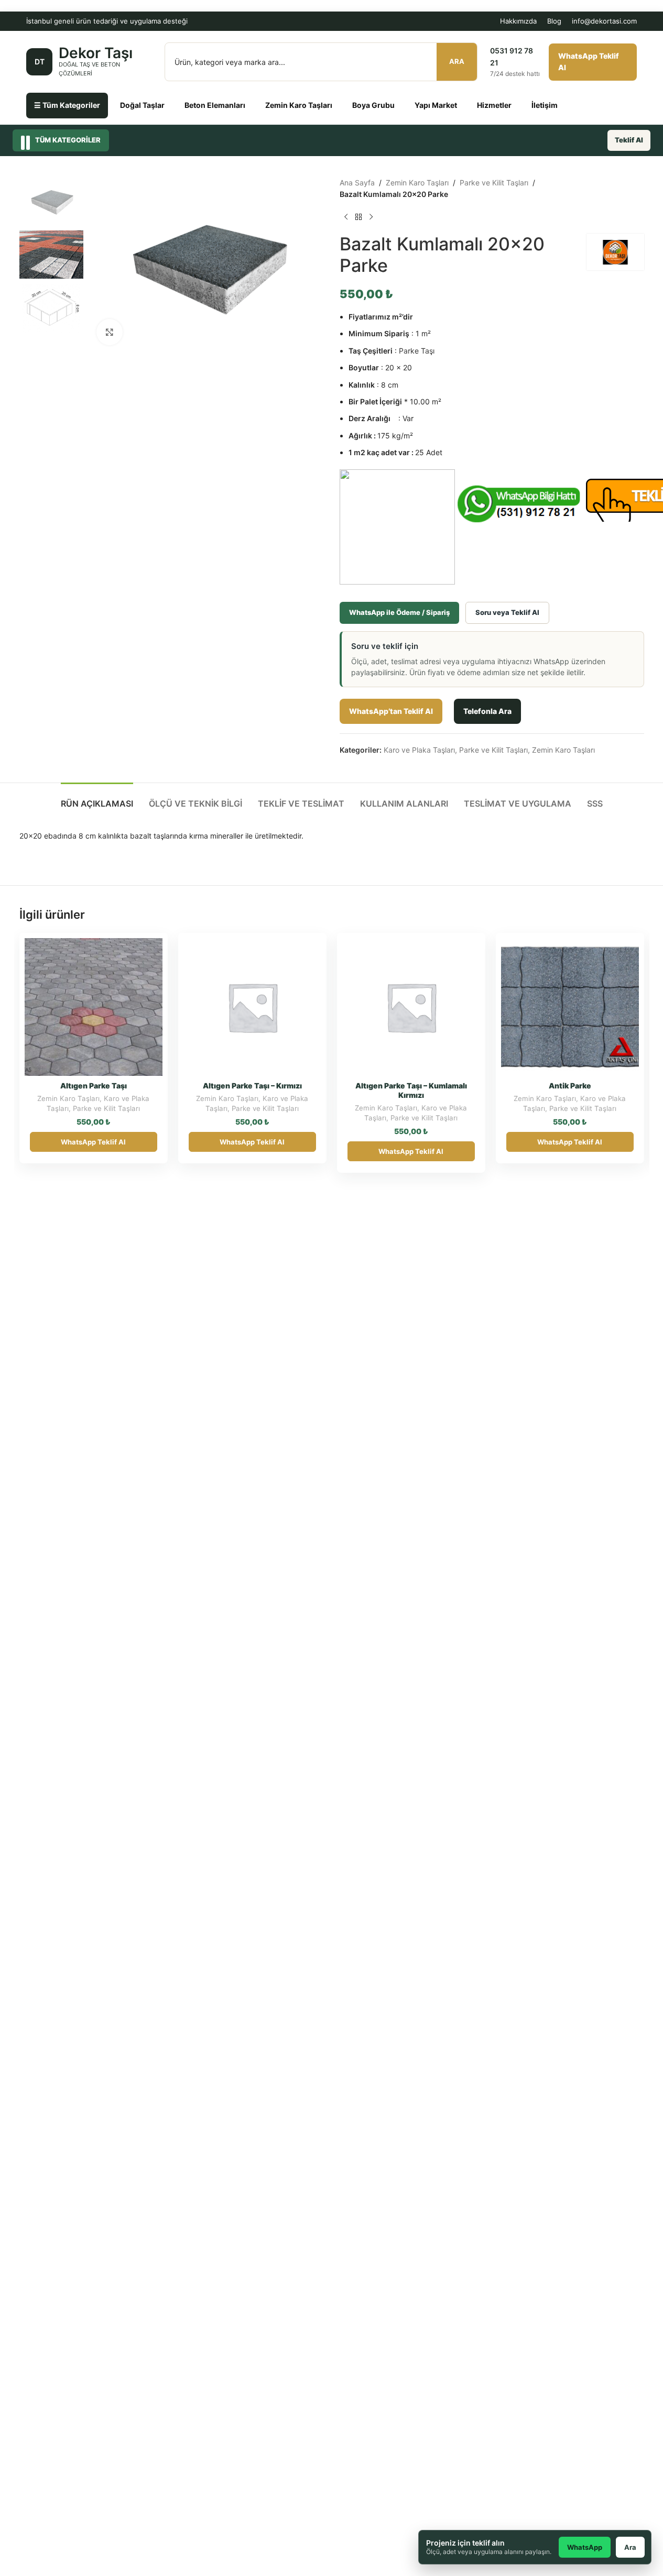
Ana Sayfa (357, 183)
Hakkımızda (518, 21)
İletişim (545, 105)
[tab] (97, 799)
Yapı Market (436, 105)
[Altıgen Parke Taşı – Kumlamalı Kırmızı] (411, 1007)
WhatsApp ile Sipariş (125, 950)
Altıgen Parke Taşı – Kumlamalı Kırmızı (411, 1090)
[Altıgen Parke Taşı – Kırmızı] (252, 1007)
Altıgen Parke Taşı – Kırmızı (252, 1086)
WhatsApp (585, 2547)
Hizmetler (494, 105)
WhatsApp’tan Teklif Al (391, 711)
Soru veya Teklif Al (507, 612)
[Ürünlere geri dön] (358, 217)
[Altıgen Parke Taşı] (94, 1007)
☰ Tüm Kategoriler (67, 105)
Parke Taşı (417, 351)
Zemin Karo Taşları (299, 105)
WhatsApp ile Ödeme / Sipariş (399, 612)
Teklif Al (629, 140)
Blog (554, 21)
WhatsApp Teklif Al (589, 62)
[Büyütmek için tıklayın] (110, 332)
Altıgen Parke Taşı (94, 1086)
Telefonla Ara (487, 711)
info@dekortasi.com (604, 21)
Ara (457, 61)
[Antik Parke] (570, 1007)
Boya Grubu (373, 105)
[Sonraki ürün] (371, 217)
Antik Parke (570, 1086)
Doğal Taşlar (142, 105)
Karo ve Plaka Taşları (419, 750)
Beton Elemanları (215, 105)
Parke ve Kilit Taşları (494, 183)
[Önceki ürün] (346, 217)
